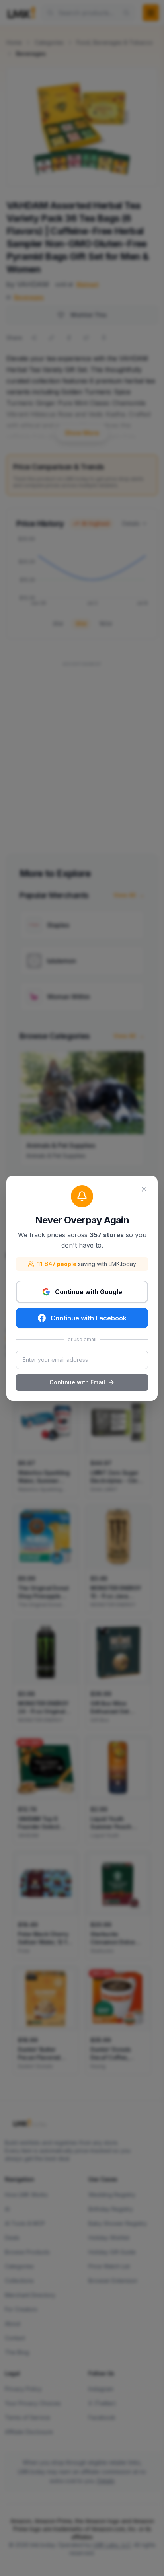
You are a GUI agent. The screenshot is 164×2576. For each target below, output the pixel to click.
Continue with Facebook (89, 1318)
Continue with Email (77, 1382)
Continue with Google (89, 1292)
